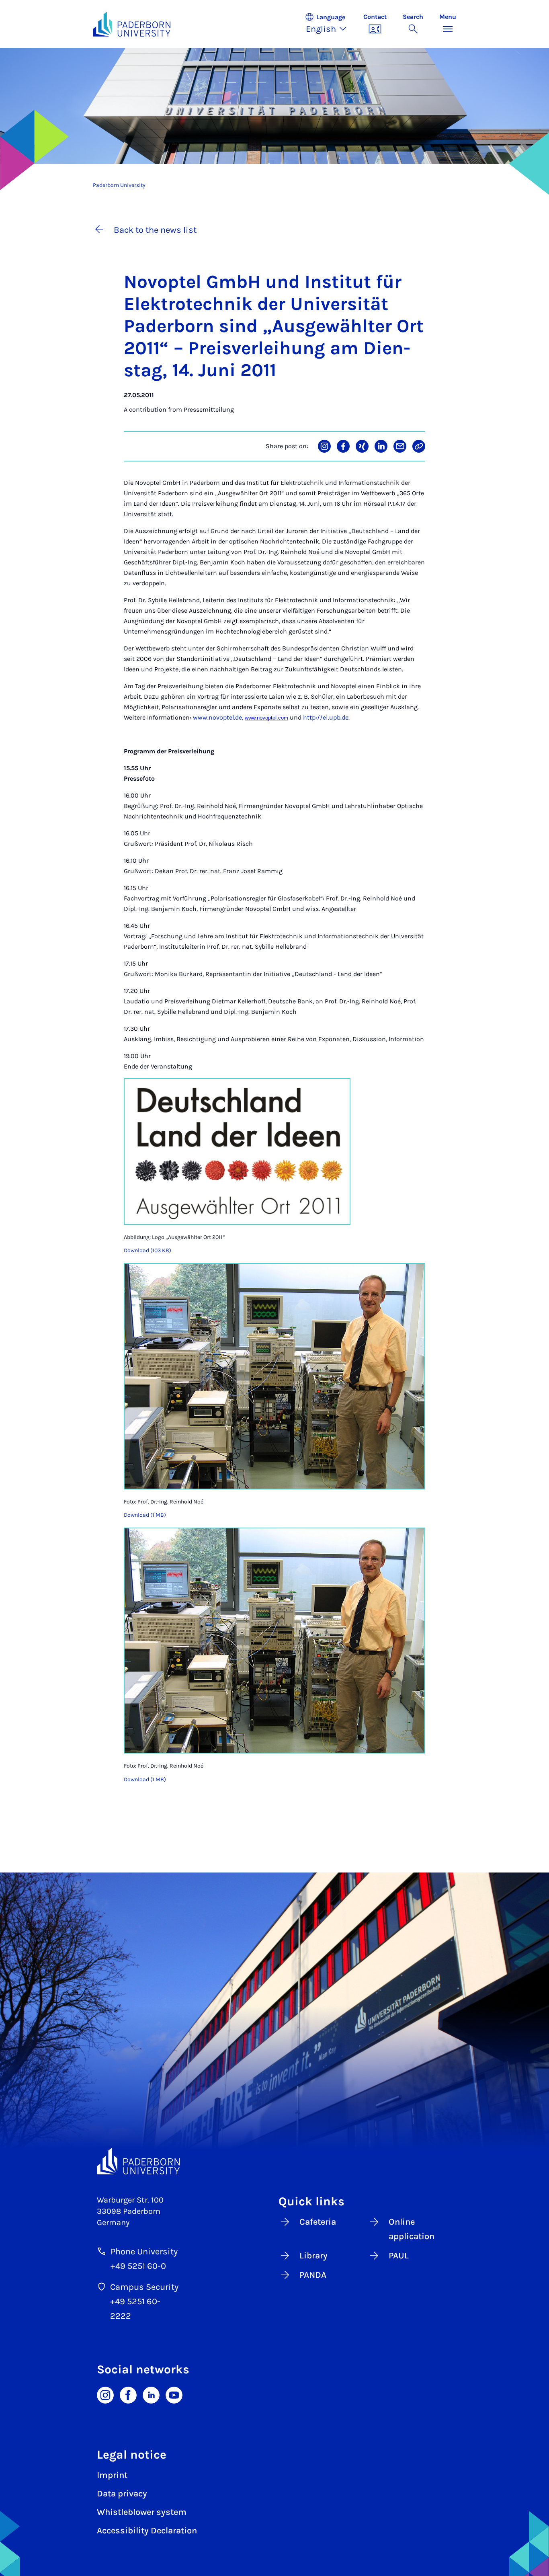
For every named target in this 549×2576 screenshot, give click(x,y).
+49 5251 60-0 (138, 2266)
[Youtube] (174, 2394)
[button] (330, 24)
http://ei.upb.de (326, 717)
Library (313, 2256)
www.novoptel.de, (218, 717)
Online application (412, 2229)
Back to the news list (155, 230)
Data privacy (122, 2494)
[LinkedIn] (151, 2394)
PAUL (399, 2256)
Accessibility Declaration (147, 2531)
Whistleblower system (142, 2512)
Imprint (112, 2475)
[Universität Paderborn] (138, 2161)
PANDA (313, 2275)
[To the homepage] (132, 24)
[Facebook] (128, 2394)
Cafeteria (318, 2222)
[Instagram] (105, 2394)
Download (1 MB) (145, 1515)
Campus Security (144, 2287)
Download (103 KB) (147, 1250)
